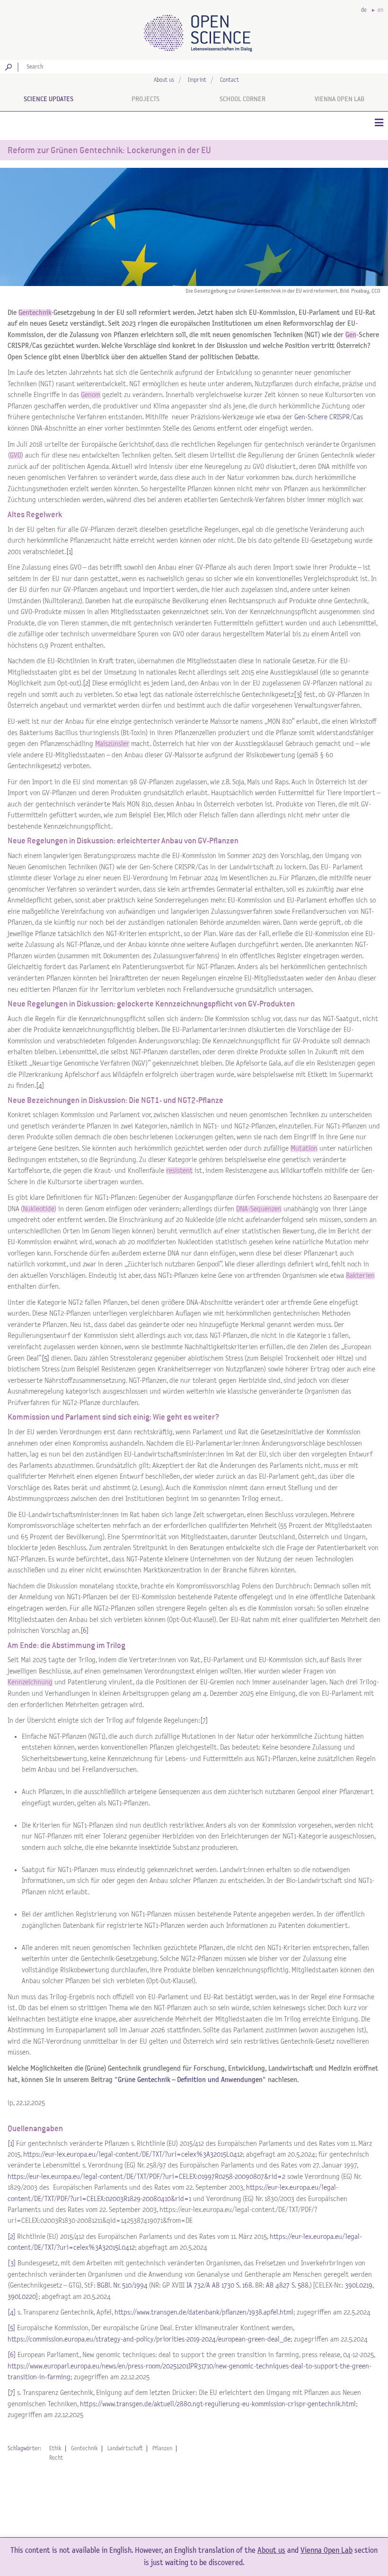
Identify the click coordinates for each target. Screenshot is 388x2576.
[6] (85, 1631)
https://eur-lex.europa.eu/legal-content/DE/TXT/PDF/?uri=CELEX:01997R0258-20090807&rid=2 (146, 2177)
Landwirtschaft (125, 2449)
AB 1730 (223, 2285)
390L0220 (22, 2297)
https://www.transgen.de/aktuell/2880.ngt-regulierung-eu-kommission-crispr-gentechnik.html (218, 2404)
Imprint (197, 80)
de (364, 10)
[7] (11, 2393)
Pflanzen (162, 2449)
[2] (87, 683)
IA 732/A (198, 2285)
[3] (298, 695)
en (380, 10)
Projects (145, 99)
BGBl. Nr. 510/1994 (122, 2285)
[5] (45, 1358)
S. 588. (301, 2285)
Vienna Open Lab (339, 99)
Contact (229, 80)
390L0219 (359, 2285)
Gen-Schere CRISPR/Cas (329, 417)
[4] (40, 1086)
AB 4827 (278, 2285)
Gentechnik (84, 2449)
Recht (56, 2458)
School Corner (242, 99)
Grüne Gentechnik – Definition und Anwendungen (190, 2080)
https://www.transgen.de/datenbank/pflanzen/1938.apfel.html (204, 2312)
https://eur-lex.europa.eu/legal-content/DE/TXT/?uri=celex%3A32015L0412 (133, 2155)
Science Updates (48, 99)
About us (164, 80)
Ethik (55, 2449)
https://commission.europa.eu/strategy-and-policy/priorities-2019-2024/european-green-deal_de (149, 2339)
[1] (70, 552)
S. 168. (245, 2285)
